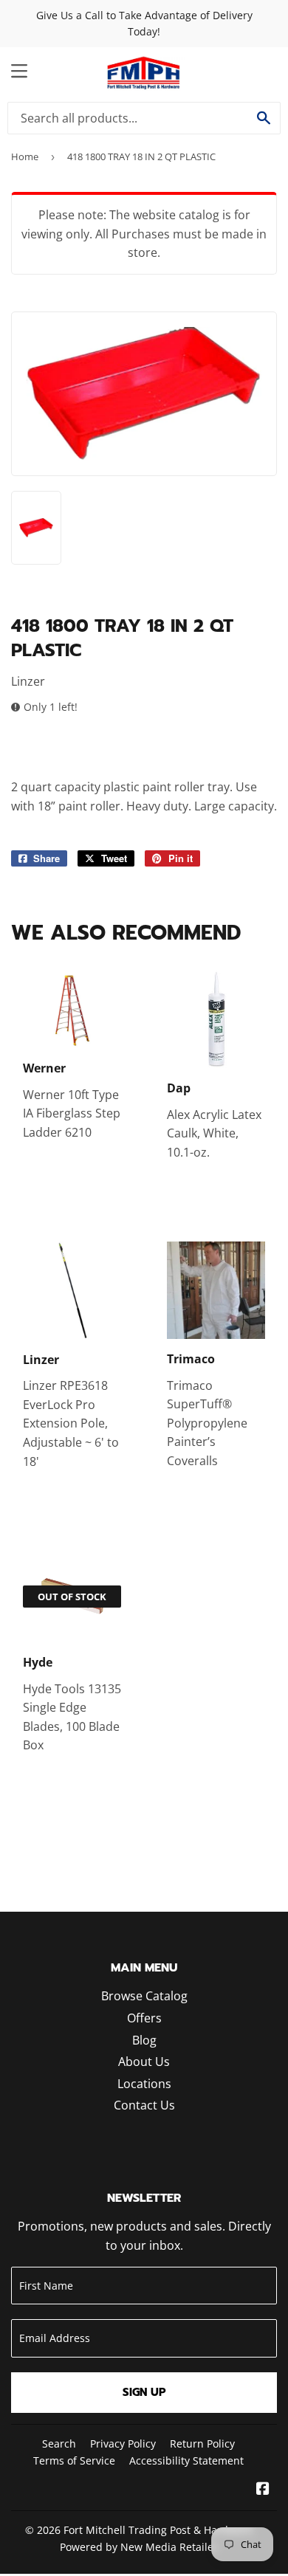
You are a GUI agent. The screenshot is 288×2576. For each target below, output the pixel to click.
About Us (144, 2062)
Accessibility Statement (186, 2460)
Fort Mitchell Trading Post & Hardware (158, 2530)
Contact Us (144, 2105)
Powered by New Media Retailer (139, 2547)
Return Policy (202, 2444)
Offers (144, 2018)
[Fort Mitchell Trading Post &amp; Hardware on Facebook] (263, 2490)
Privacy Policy (123, 2444)
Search (59, 2444)
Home (25, 156)
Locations (144, 2084)
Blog (144, 2040)
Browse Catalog (144, 1996)
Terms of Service (74, 2460)
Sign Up (144, 2392)
